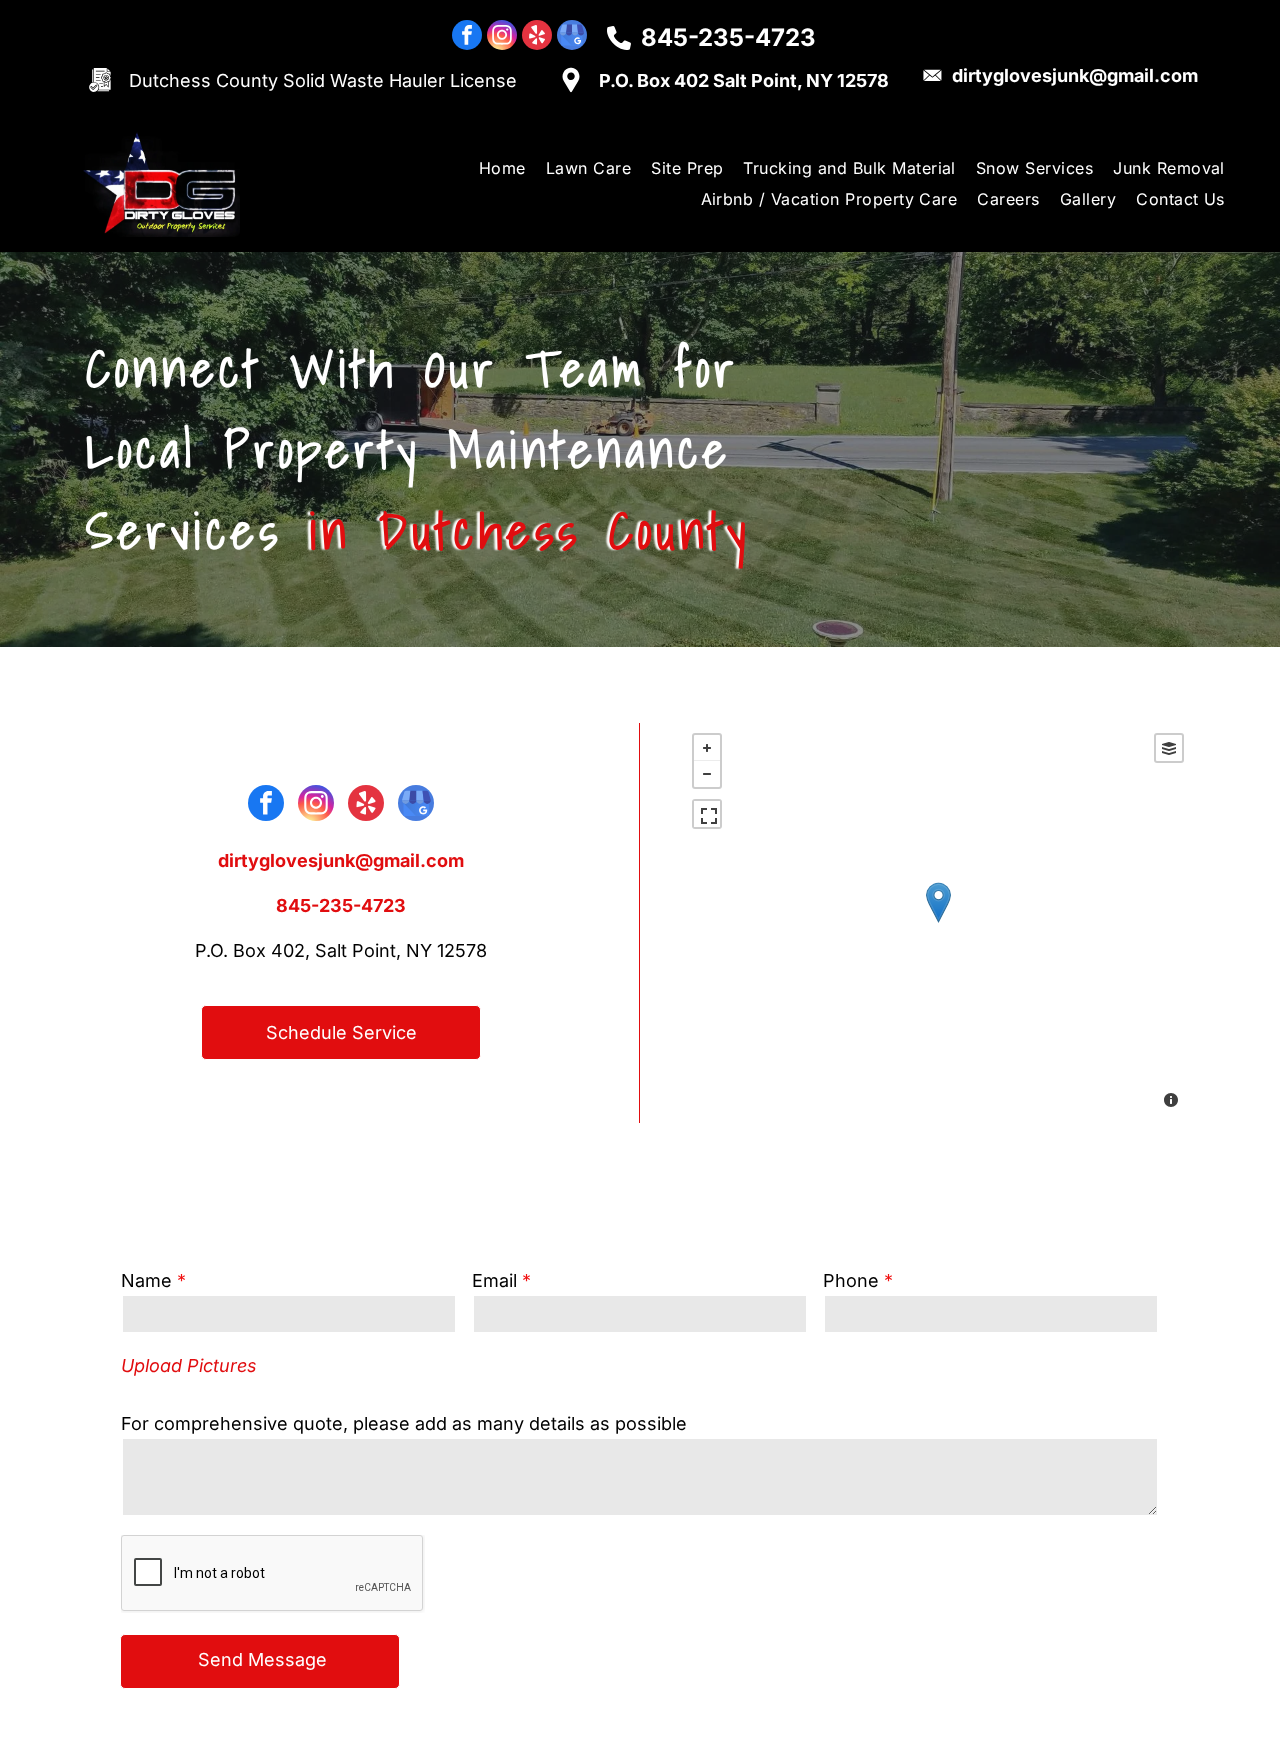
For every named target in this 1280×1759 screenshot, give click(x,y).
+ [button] (707, 748)
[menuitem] (502, 168)
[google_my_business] (572, 37)
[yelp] (537, 37)
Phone (851, 1280)
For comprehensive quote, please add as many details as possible (404, 1423)
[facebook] (467, 37)
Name (146, 1280)
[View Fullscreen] (707, 814)
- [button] (707, 774)
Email (494, 1280)
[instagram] (502, 37)
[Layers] (1169, 748)
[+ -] (938, 923)
